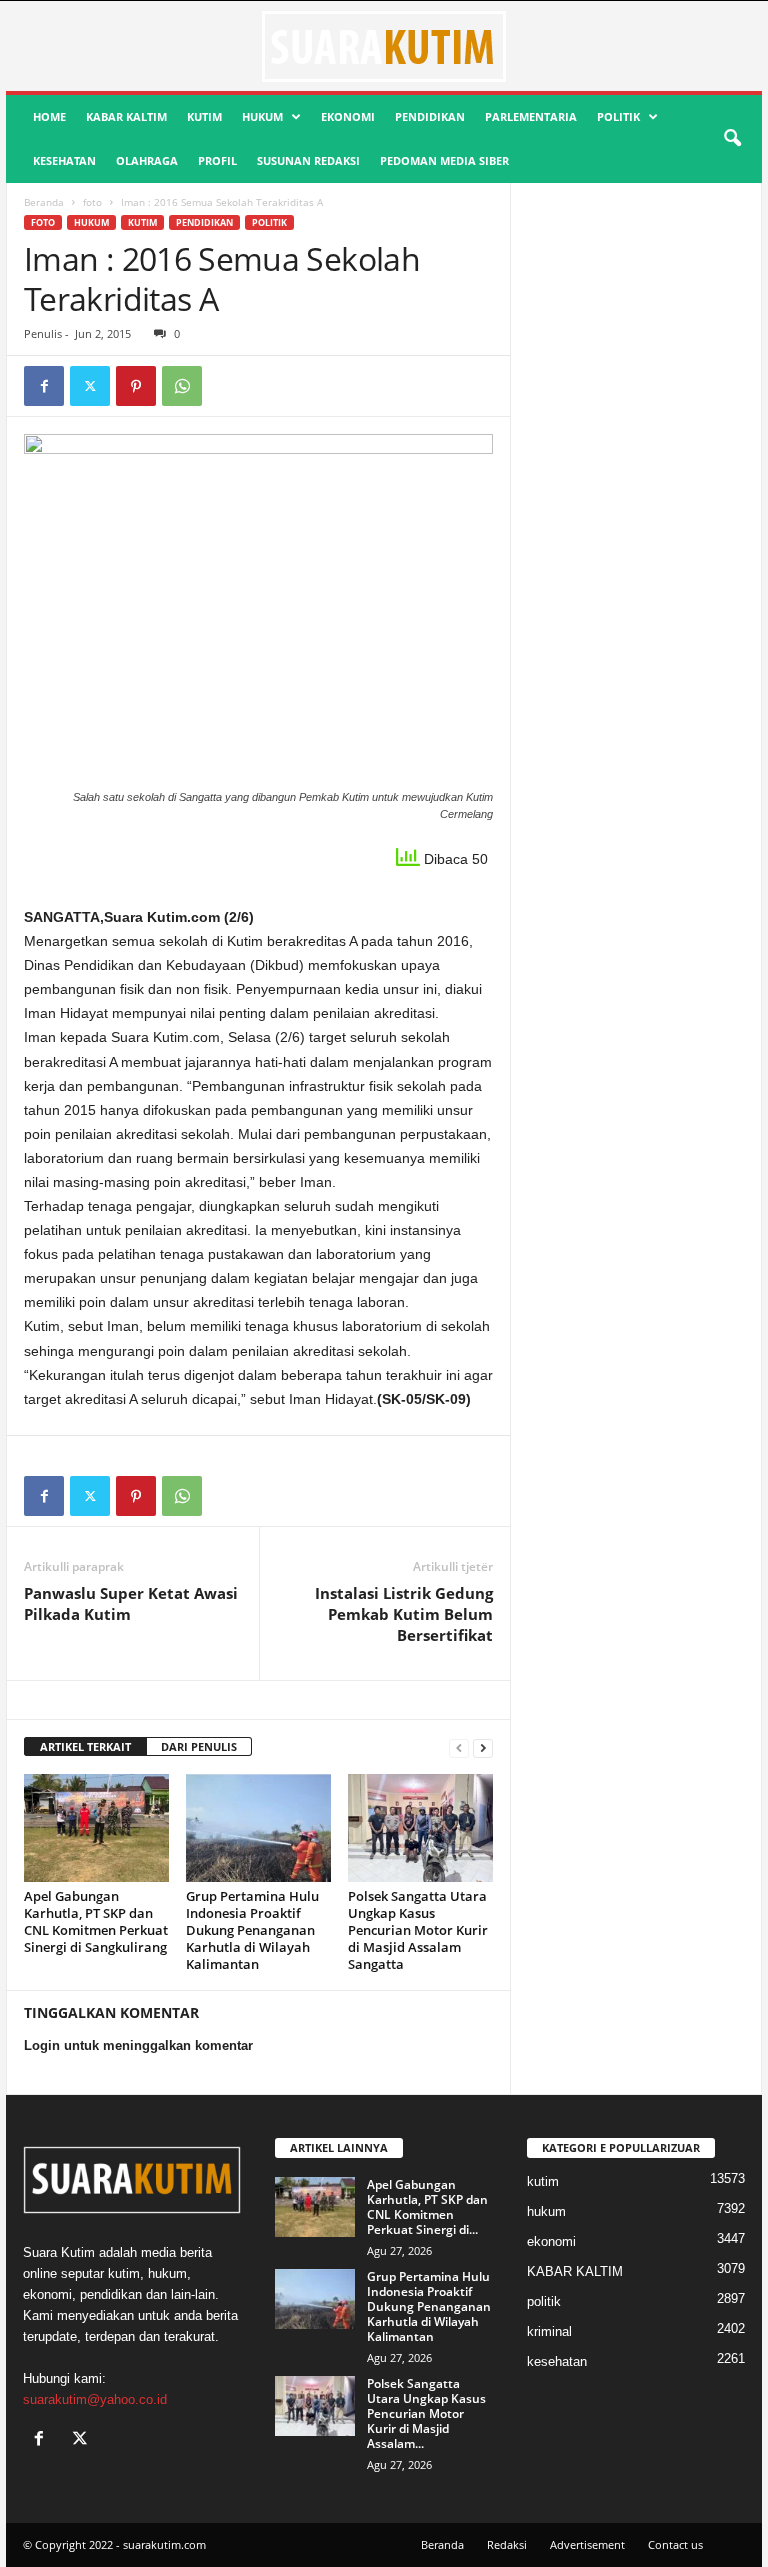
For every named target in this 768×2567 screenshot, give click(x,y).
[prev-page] (459, 1747)
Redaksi (507, 2544)
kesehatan (64, 160)
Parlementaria (531, 116)
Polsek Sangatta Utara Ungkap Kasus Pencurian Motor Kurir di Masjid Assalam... (426, 2413)
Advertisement (587, 2544)
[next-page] (483, 1747)
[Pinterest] (136, 386)
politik (618, 116)
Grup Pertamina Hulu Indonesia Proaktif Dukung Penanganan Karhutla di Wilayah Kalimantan (252, 1930)
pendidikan (430, 116)
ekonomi (348, 116)
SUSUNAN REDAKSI (308, 160)
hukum (262, 116)
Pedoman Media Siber (444, 160)
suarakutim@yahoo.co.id (95, 2399)
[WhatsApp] (182, 386)
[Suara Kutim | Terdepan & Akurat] (384, 46)
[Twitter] (90, 386)
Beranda (44, 202)
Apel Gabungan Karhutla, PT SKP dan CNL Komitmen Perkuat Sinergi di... (427, 2207)
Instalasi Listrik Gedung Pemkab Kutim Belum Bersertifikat (404, 1614)
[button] (732, 139)
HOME (49, 116)
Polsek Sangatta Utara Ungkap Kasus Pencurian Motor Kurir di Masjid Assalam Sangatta (418, 1930)
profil (217, 160)
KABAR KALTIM (126, 116)
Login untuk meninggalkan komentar (138, 2045)
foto (92, 202)
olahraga (147, 160)
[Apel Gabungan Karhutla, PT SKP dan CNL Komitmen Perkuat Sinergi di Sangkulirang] (96, 1828)
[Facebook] (44, 386)
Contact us (675, 2544)
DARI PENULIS (199, 1746)
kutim (204, 116)
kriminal (549, 2331)
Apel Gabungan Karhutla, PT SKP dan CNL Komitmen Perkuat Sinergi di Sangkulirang (96, 1921)
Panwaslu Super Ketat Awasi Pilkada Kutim (131, 1603)
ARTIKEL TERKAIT (85, 1746)
